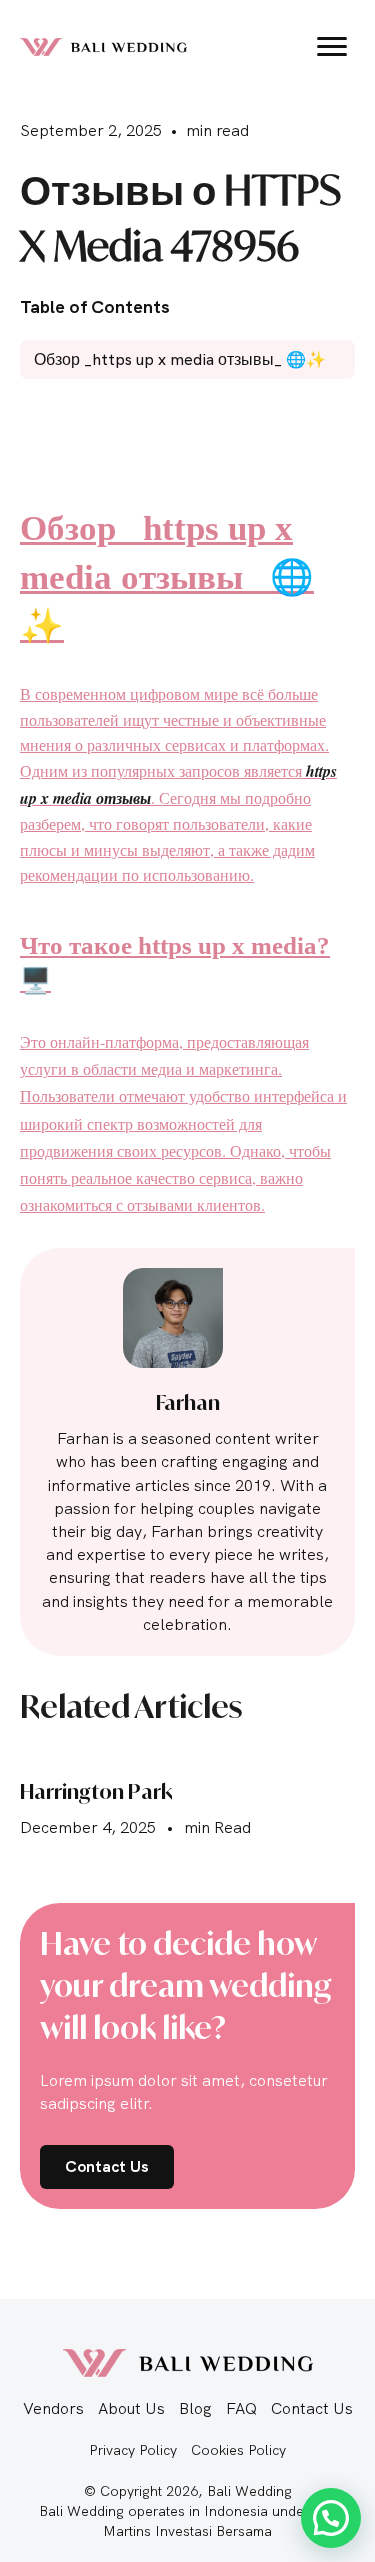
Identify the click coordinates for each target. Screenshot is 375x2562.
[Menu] (332, 47)
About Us (131, 2408)
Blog (195, 2408)
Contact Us (312, 2408)
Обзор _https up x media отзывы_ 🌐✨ (167, 577)
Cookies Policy (238, 2450)
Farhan (188, 1402)
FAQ (241, 2408)
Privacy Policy (133, 2450)
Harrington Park (96, 1791)
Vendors (53, 2408)
